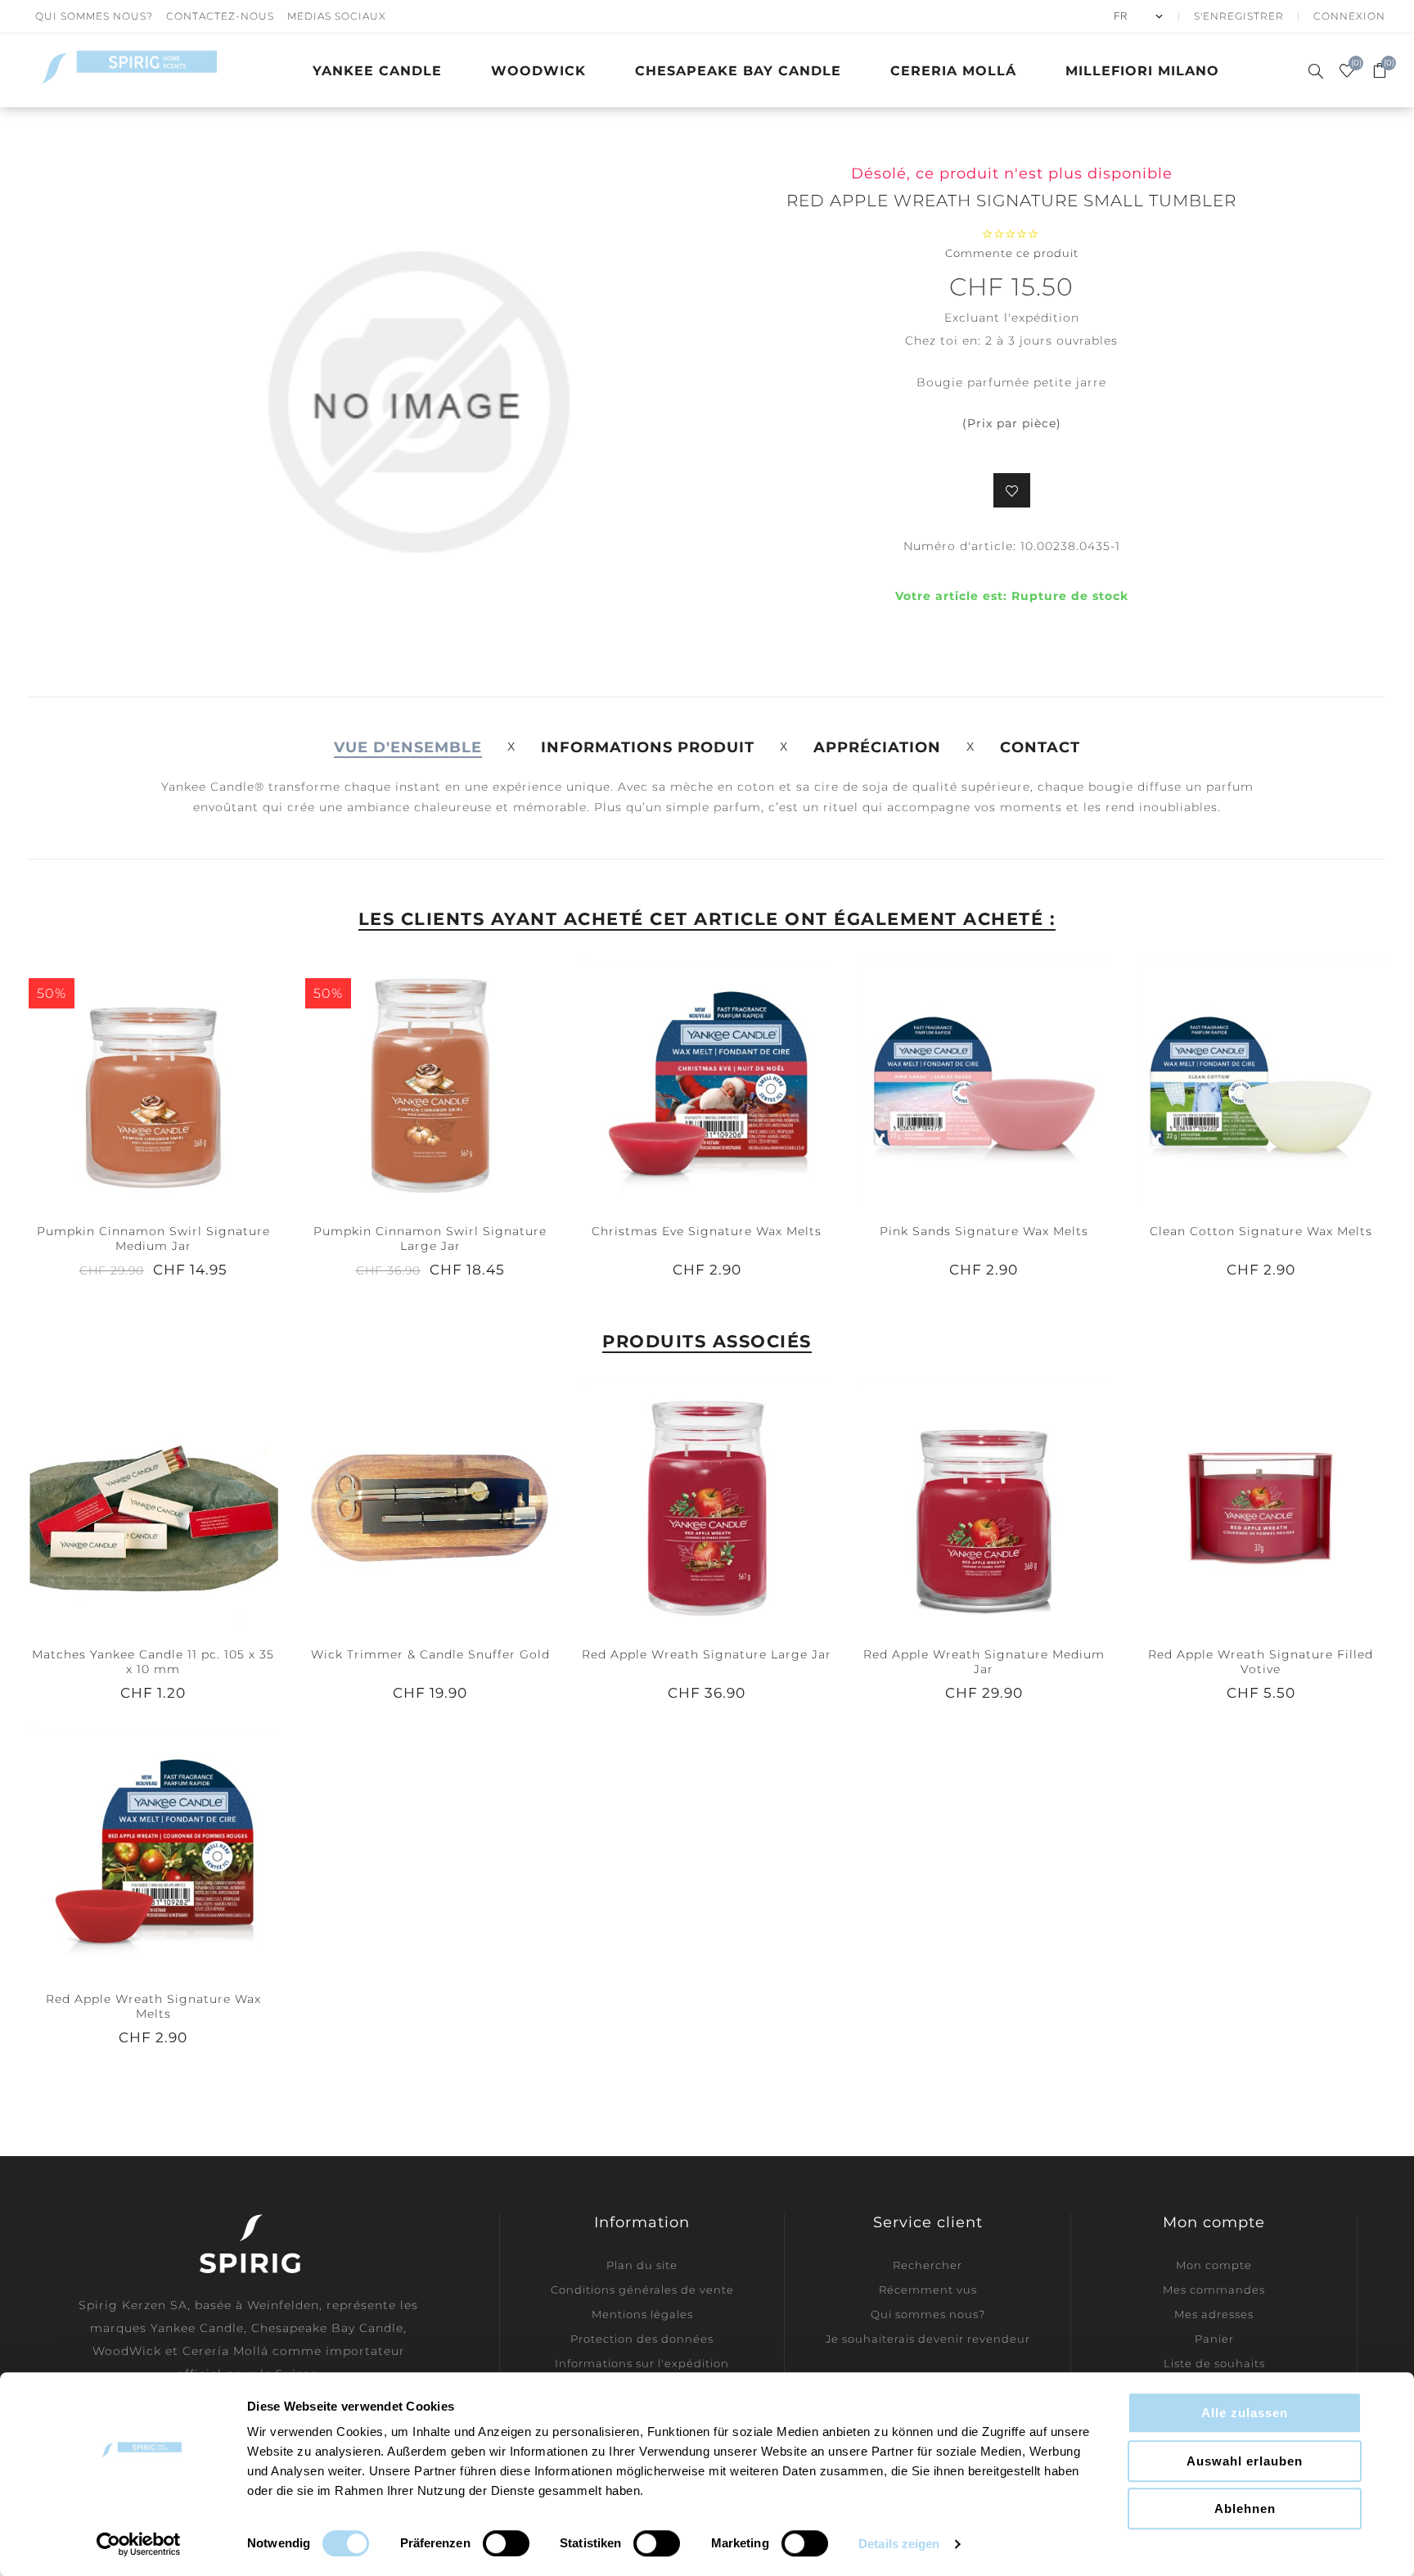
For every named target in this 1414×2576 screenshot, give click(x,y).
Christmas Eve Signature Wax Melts (707, 1231)
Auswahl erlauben (1245, 2461)
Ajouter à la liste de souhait (1012, 490)
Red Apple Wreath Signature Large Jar (707, 1654)
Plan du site (642, 2265)
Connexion (1349, 16)
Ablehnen (1245, 2508)
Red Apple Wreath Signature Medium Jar (984, 1662)
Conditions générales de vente (642, 2290)
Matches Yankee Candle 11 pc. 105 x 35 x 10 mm (153, 1662)
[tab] (408, 747)
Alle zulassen (1245, 2413)
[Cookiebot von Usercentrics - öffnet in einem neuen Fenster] (139, 2544)
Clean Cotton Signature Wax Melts (1261, 1231)
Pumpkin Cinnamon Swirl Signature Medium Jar (153, 1238)
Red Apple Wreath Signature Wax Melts (153, 2006)
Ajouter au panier (187, 1083)
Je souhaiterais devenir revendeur (928, 2339)
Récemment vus (928, 2290)
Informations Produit (648, 747)
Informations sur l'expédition (642, 2363)
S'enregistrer (1239, 16)
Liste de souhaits (1214, 2363)
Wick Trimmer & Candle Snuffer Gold (430, 1654)
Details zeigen (899, 2544)
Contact (1040, 747)
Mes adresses (1214, 2314)
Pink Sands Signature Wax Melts (984, 1231)
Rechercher (928, 2265)
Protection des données (642, 2339)
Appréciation (877, 747)
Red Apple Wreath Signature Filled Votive (1261, 1662)
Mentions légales (642, 2314)
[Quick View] (120, 1083)
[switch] (506, 2543)
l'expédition (1042, 318)
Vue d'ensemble (408, 747)
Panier (1214, 2339)
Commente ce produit (1012, 253)
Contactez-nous (220, 16)
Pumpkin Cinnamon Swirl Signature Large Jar (430, 1238)
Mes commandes (1214, 2290)
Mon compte (1214, 2265)
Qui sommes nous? (94, 16)
